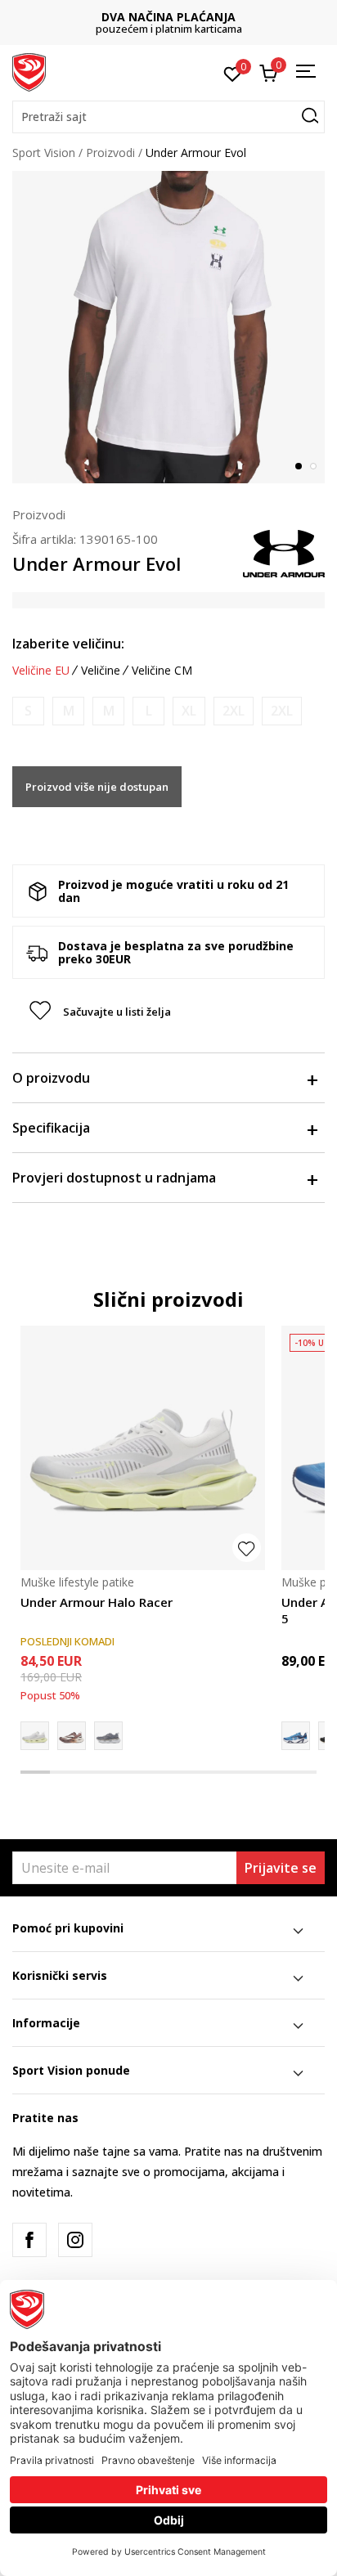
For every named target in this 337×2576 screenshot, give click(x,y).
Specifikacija (51, 1128)
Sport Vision (44, 153)
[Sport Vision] (29, 71)
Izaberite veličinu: (68, 644)
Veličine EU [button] (41, 671)
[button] (168, 117)
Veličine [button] (101, 671)
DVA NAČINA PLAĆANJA (168, 17)
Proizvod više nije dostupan (97, 787)
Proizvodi (110, 153)
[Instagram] (75, 2240)
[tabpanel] (168, 327)
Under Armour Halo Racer (97, 1602)
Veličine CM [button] (162, 671)
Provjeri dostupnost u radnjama (114, 1178)
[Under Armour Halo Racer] (143, 1448)
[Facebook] (29, 2240)
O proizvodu (51, 1078)
